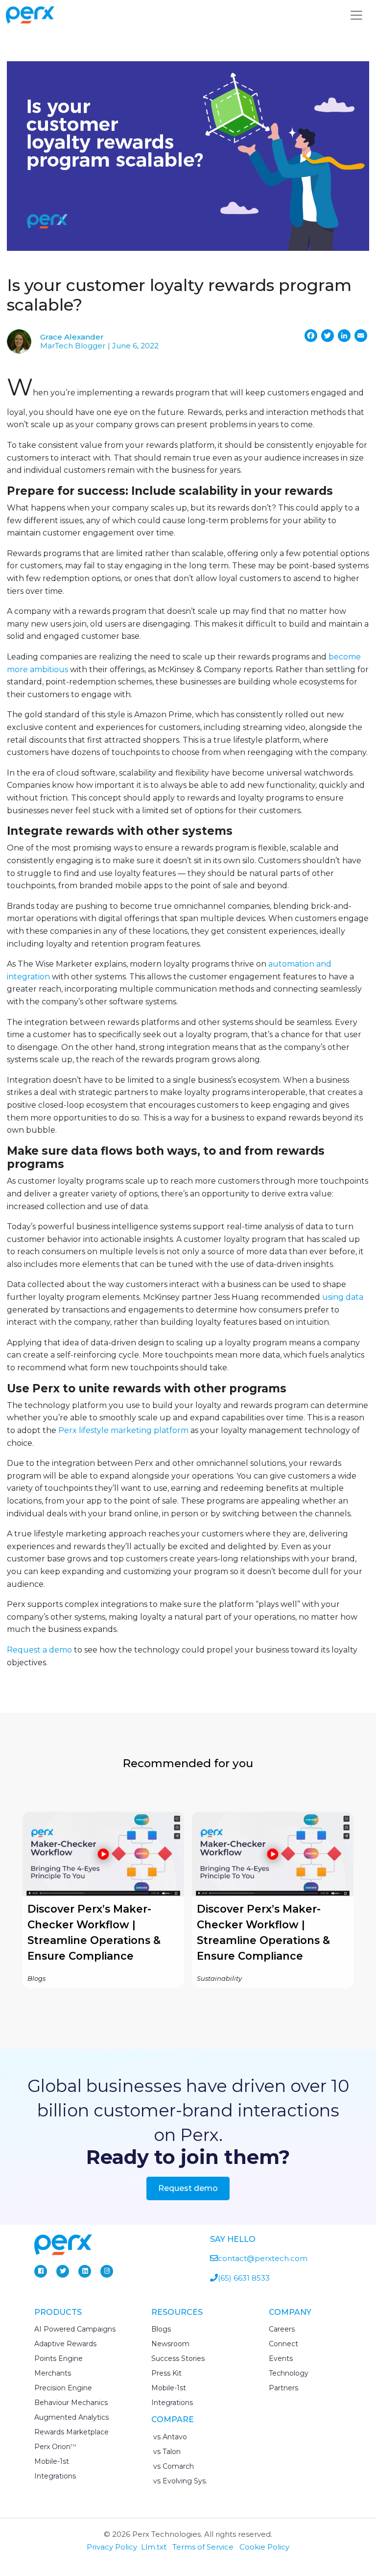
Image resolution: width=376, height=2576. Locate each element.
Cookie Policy (264, 2547)
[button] (103, 1900)
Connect (283, 2344)
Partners (283, 2388)
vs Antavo (169, 2437)
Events (281, 2358)
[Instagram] (107, 2271)
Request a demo (39, 1650)
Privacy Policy (112, 2547)
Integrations (55, 2476)
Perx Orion (55, 2447)
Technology (289, 2373)
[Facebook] (41, 2271)
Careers (282, 2329)
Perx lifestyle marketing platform (123, 1430)
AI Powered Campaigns (75, 2329)
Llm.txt (154, 2547)
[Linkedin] (85, 2271)
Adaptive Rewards (65, 2344)
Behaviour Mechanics (71, 2403)
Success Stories (178, 2358)
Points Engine (59, 2358)
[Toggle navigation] (356, 15)
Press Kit (166, 2373)
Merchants (53, 2373)
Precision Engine (63, 2388)
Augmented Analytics (71, 2417)
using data (343, 1297)
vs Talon (166, 2452)
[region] (188, 1900)
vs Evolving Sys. (179, 2481)
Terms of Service (203, 2547)
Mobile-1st (52, 2461)
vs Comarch (173, 2466)
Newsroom (170, 2344)
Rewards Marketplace (71, 2432)
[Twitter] (63, 2271)
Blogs (161, 2329)
